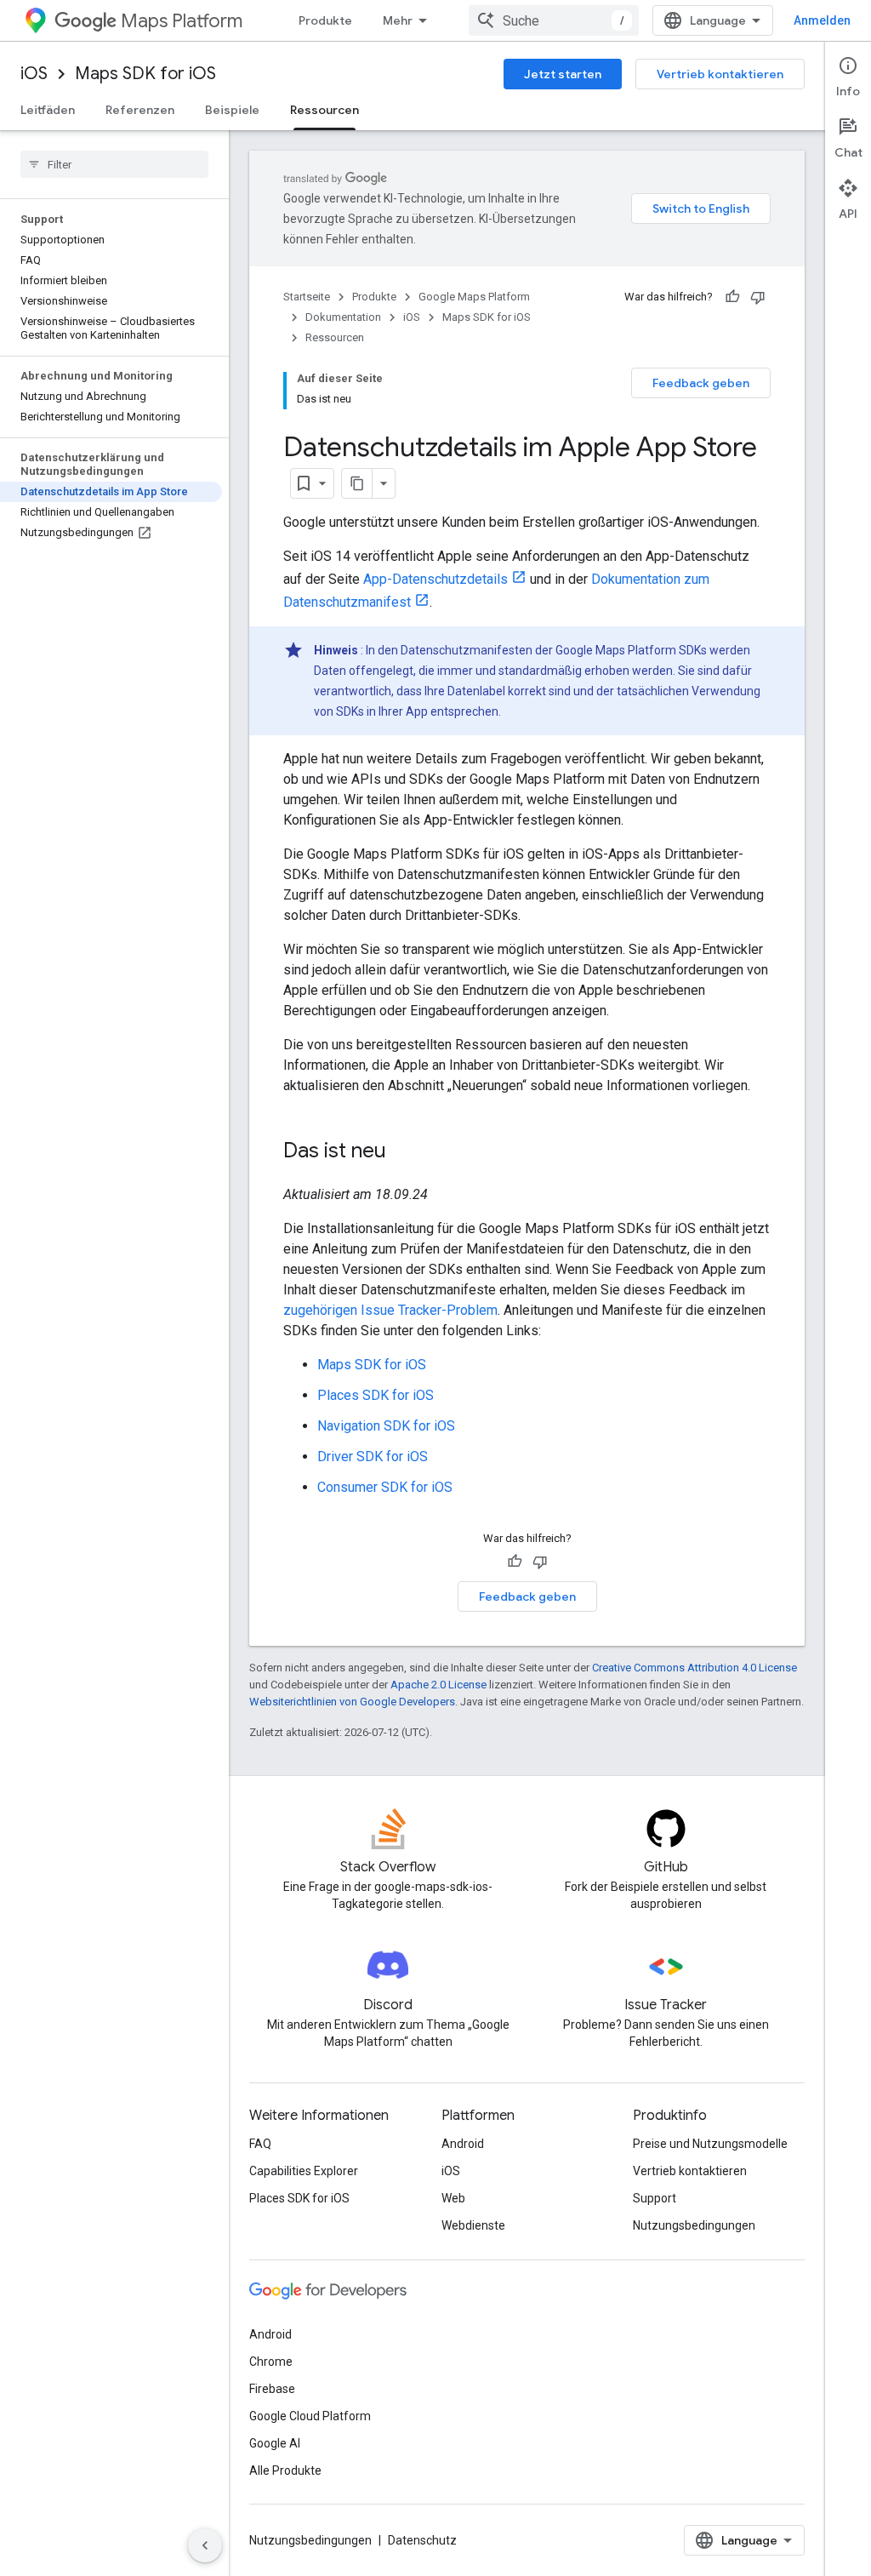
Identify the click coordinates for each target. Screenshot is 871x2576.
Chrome (271, 2362)
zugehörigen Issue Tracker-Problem (390, 1310)
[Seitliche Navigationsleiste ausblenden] (205, 2545)
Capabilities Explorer (304, 2171)
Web (453, 2198)
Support (655, 2198)
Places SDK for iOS (376, 1395)
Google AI (275, 2443)
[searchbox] (114, 164)
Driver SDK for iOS (373, 1456)
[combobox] (554, 20)
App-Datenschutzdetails (435, 579)
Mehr (398, 20)
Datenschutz (422, 2540)
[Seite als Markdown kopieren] (357, 483)
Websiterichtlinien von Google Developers (352, 1702)
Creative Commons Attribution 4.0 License (695, 1668)
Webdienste (473, 2225)
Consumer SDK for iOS (385, 1487)
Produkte (325, 20)
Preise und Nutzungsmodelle (710, 2144)
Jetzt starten (563, 74)
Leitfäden (48, 110)
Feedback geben (701, 383)
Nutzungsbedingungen (694, 2225)
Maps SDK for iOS (145, 74)
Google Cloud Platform (310, 2416)
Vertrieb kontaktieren (720, 74)
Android (463, 2144)
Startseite (307, 297)
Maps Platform (182, 21)
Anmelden (822, 20)
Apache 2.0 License (438, 1685)
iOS (34, 74)
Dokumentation (343, 317)
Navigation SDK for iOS (386, 1426)
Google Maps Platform (474, 297)
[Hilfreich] (732, 297)
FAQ (260, 2144)
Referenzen (140, 110)
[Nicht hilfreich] (758, 297)
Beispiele (232, 110)
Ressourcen (324, 110)
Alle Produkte (285, 2470)
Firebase (272, 2389)
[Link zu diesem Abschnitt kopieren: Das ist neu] (403, 1152)
